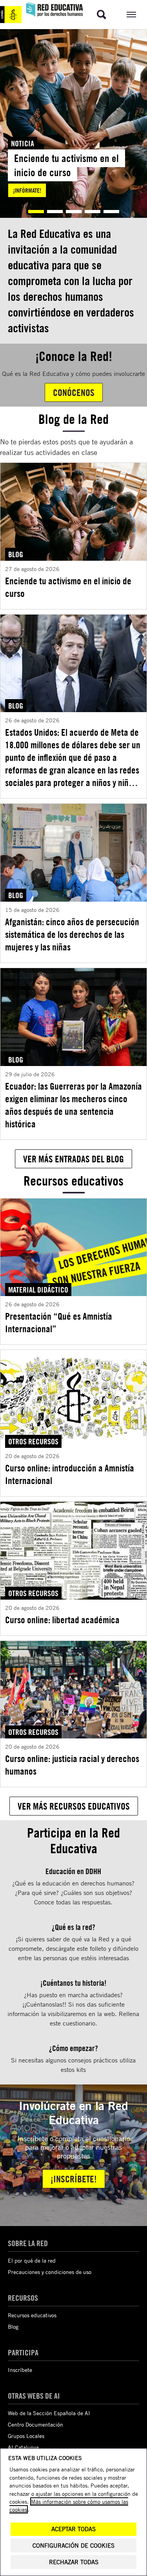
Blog (13, 2327)
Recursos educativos (32, 2315)
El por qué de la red (32, 2260)
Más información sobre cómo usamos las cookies (69, 2505)
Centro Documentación (35, 2424)
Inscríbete (20, 2370)
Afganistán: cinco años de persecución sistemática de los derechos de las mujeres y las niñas (72, 934)
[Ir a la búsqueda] (102, 15)
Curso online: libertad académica (62, 1620)
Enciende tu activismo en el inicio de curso (68, 587)
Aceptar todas (73, 2529)
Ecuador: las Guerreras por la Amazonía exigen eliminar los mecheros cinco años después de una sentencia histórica (73, 1105)
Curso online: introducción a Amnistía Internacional (70, 1474)
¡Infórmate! (27, 190)
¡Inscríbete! (74, 2179)
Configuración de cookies (73, 2546)
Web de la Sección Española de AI (49, 2413)
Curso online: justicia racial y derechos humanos (72, 1765)
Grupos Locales (26, 2436)
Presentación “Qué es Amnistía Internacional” (59, 1322)
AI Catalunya (23, 2447)
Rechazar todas (74, 2562)
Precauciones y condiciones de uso (50, 2272)
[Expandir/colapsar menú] (131, 15)
